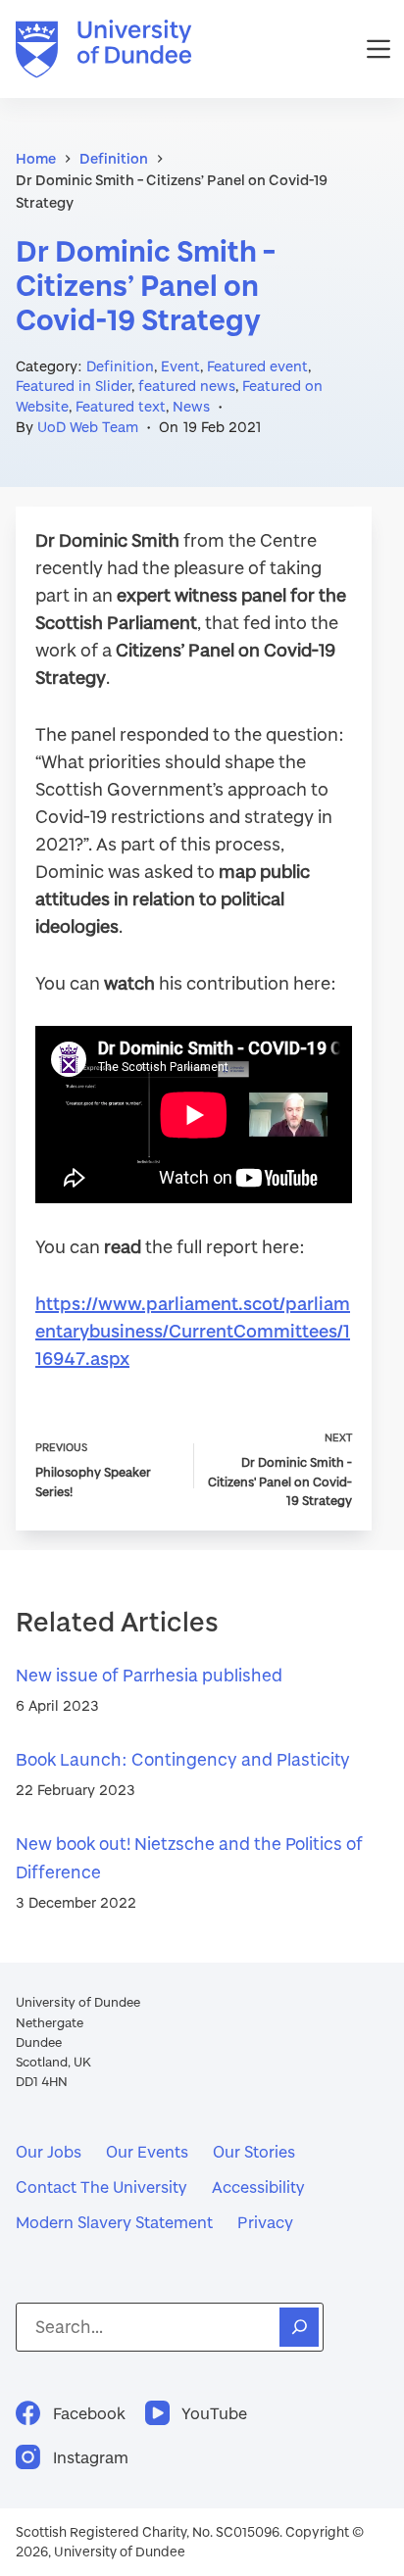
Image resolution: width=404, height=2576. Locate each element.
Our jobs (49, 2151)
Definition (120, 366)
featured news (187, 386)
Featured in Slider (74, 386)
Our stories (254, 2151)
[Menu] (379, 49)
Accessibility (258, 2187)
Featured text (121, 406)
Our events (147, 2151)
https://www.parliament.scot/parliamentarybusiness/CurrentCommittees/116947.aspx (193, 1331)
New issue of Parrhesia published (149, 1675)
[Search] (299, 2327)
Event (180, 366)
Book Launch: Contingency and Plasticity (183, 1759)
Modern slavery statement (114, 2222)
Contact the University (101, 2187)
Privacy (265, 2222)
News (191, 406)
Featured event (257, 366)
